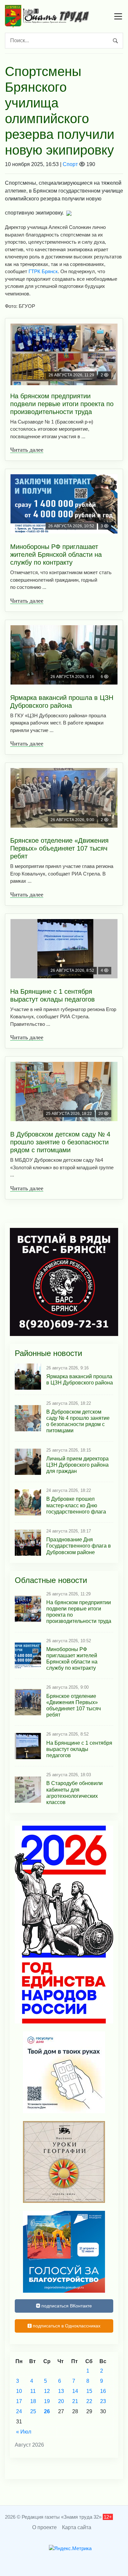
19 (47, 2401)
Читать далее (27, 450)
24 (19, 2411)
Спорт (70, 164)
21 (75, 2401)
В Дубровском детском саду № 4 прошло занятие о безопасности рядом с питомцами (60, 1142)
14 (75, 2391)
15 (89, 2391)
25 (33, 2411)
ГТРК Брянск (43, 271)
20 (61, 2401)
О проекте (44, 2527)
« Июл (24, 2432)
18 (33, 2401)
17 (19, 2401)
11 (33, 2391)
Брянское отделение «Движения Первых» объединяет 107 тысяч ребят (59, 848)
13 (61, 2391)
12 (47, 2391)
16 (103, 2391)
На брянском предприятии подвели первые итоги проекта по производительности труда (62, 404)
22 (89, 2401)
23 (103, 2401)
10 (19, 2391)
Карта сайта (77, 2527)
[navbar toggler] (118, 16)
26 (47, 2411)
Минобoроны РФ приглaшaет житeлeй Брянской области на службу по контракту (56, 555)
